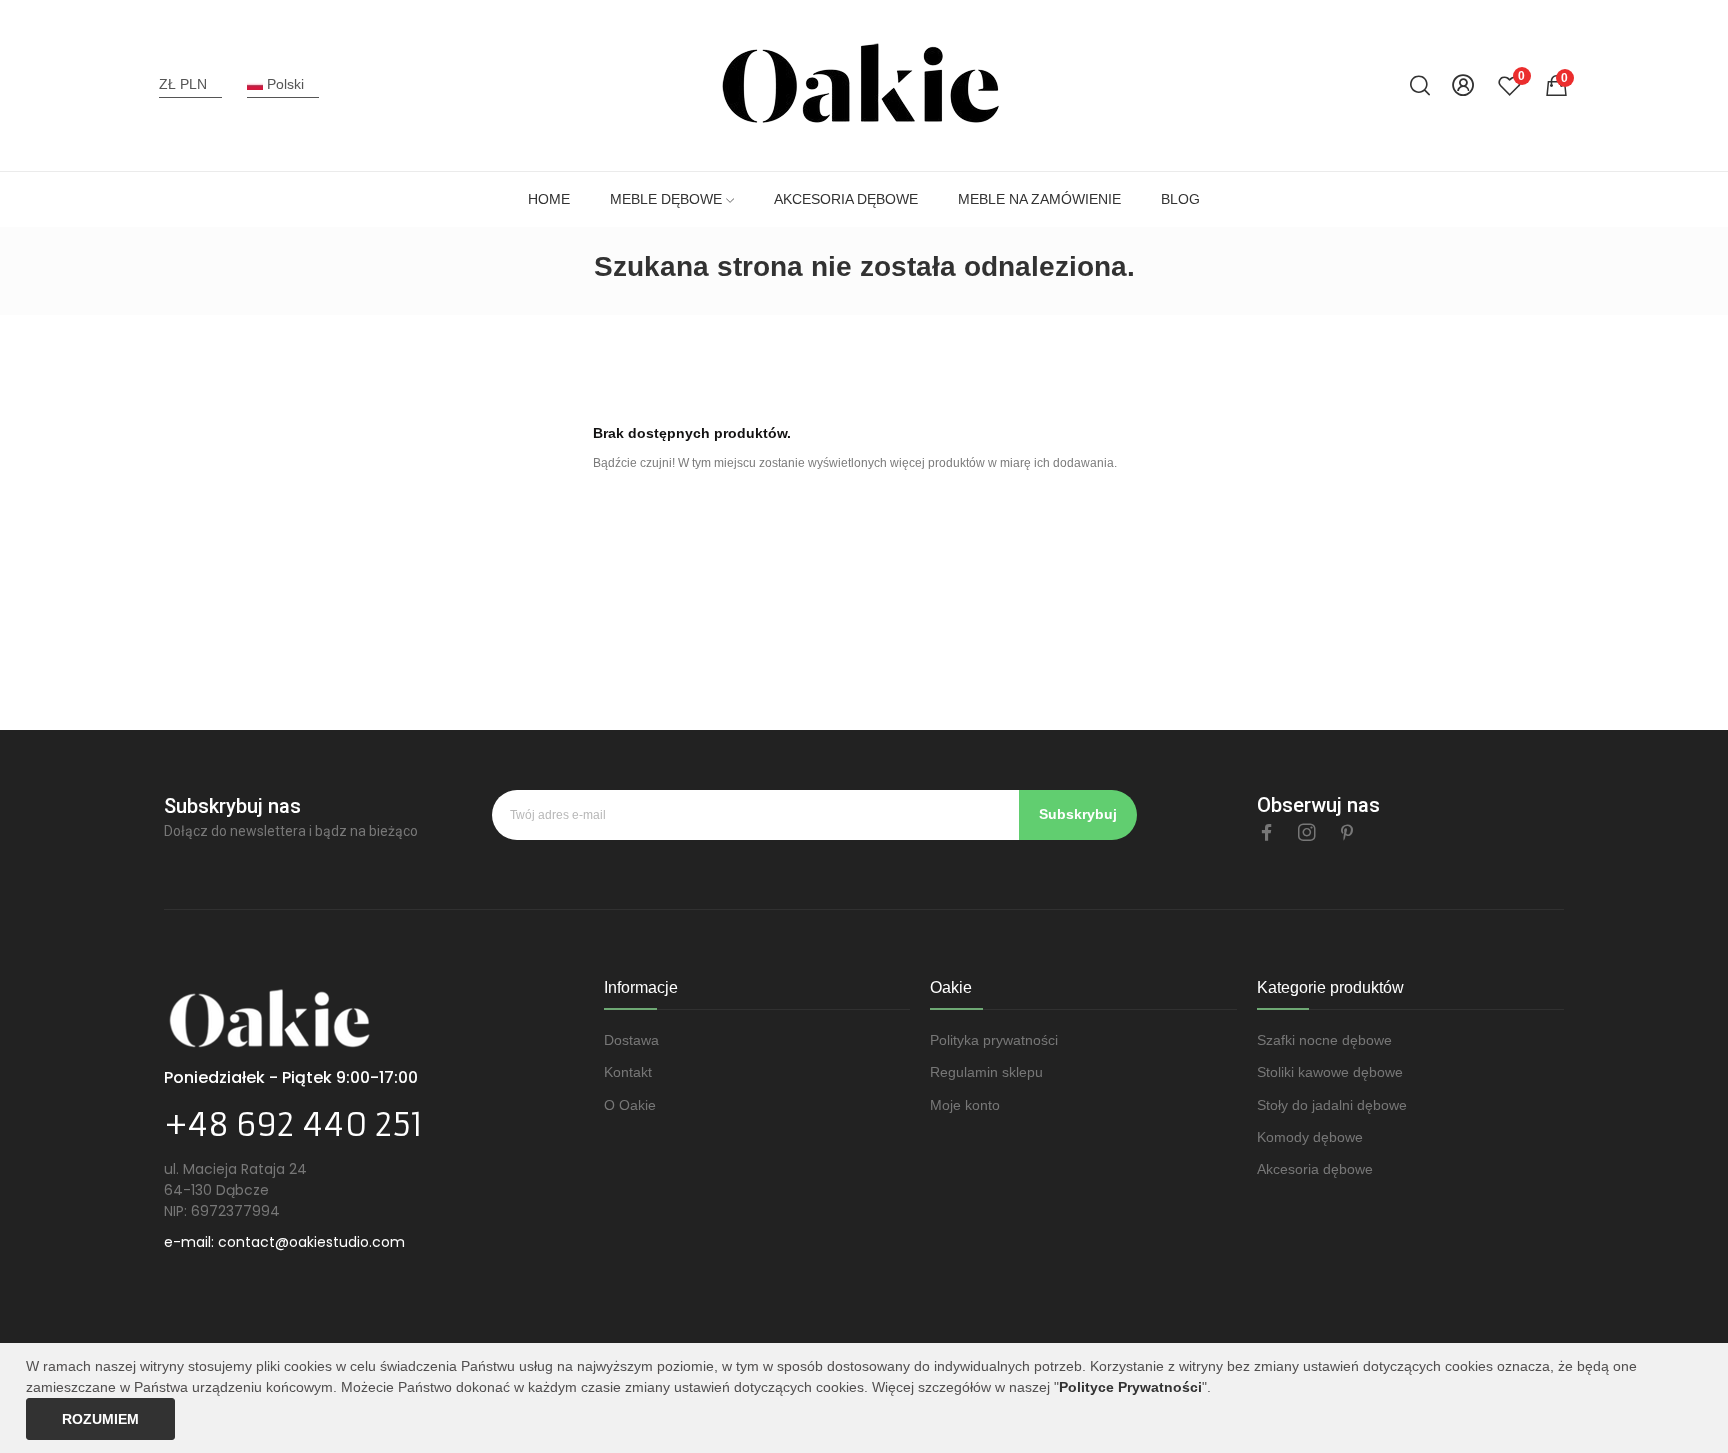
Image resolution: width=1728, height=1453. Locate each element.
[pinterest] (1347, 833)
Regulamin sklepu (986, 1072)
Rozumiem (100, 1419)
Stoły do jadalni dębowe (1332, 1105)
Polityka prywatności (994, 1040)
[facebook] (1267, 833)
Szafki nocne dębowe (1324, 1040)
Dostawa (631, 1040)
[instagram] (1307, 833)
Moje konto (965, 1105)
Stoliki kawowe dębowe (1330, 1072)
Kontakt (628, 1072)
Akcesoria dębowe (1315, 1169)
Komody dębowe (1310, 1137)
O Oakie (630, 1105)
